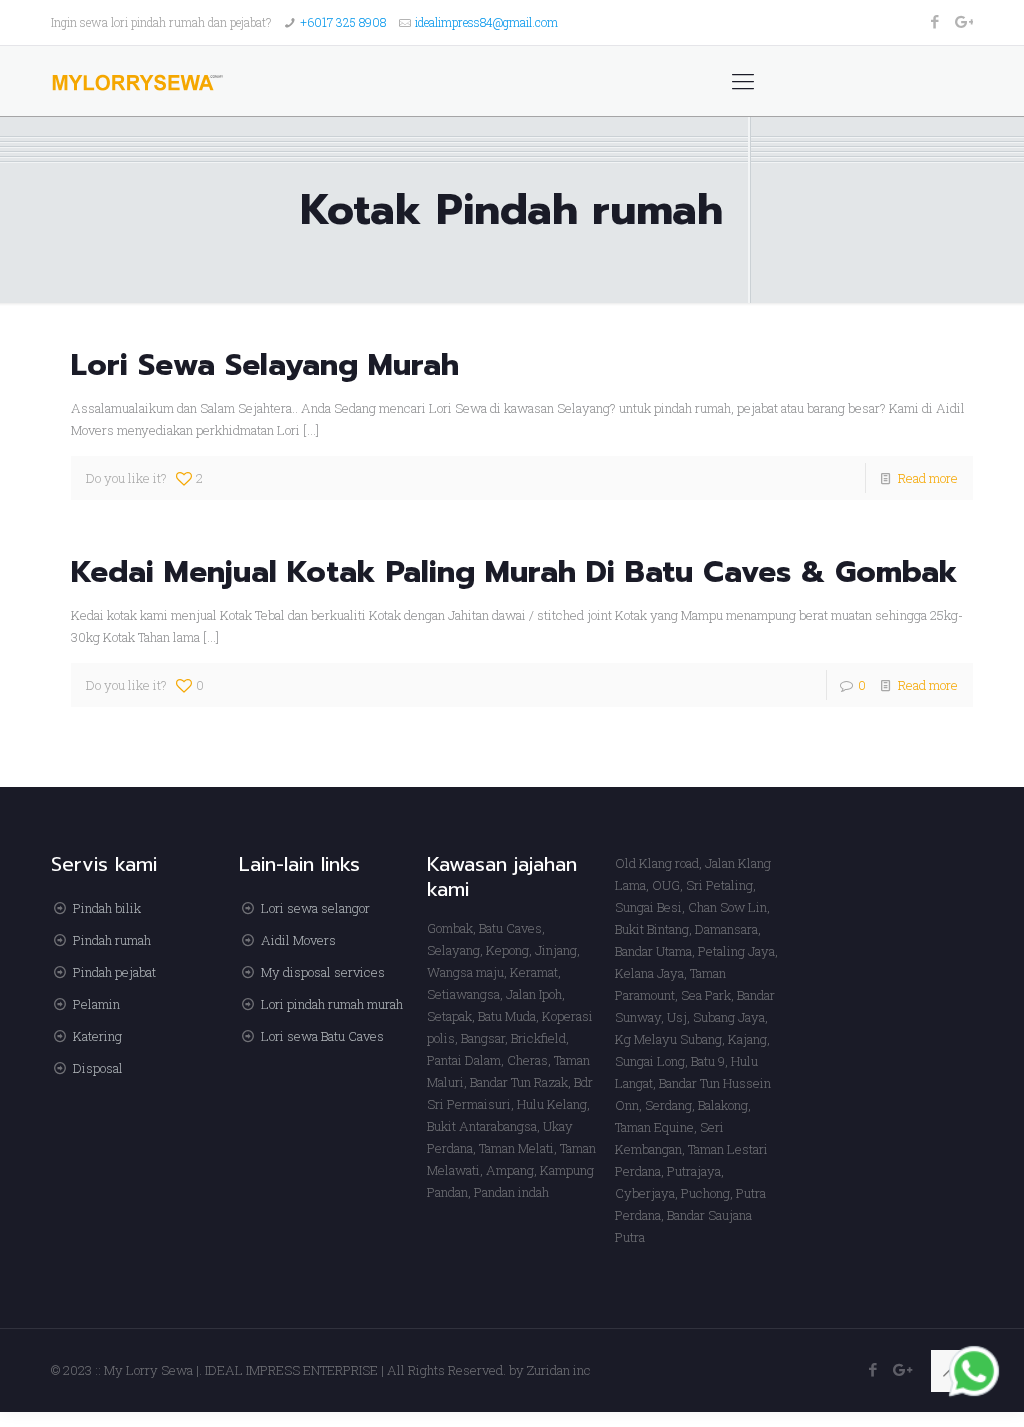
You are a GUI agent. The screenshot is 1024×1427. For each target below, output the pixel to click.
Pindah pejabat (114, 972)
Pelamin (96, 1004)
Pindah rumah (112, 940)
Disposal (98, 1068)
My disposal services (323, 972)
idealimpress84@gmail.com (486, 22)
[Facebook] (935, 21)
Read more (928, 478)
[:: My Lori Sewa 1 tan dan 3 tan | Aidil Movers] (137, 81)
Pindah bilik (107, 908)
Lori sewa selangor (315, 908)
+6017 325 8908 (343, 22)
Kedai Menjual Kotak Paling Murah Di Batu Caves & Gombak (514, 572)
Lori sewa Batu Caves (322, 1036)
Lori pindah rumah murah (332, 1004)
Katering (97, 1036)
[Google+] (962, 21)
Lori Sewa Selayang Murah (265, 365)
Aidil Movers (298, 940)
